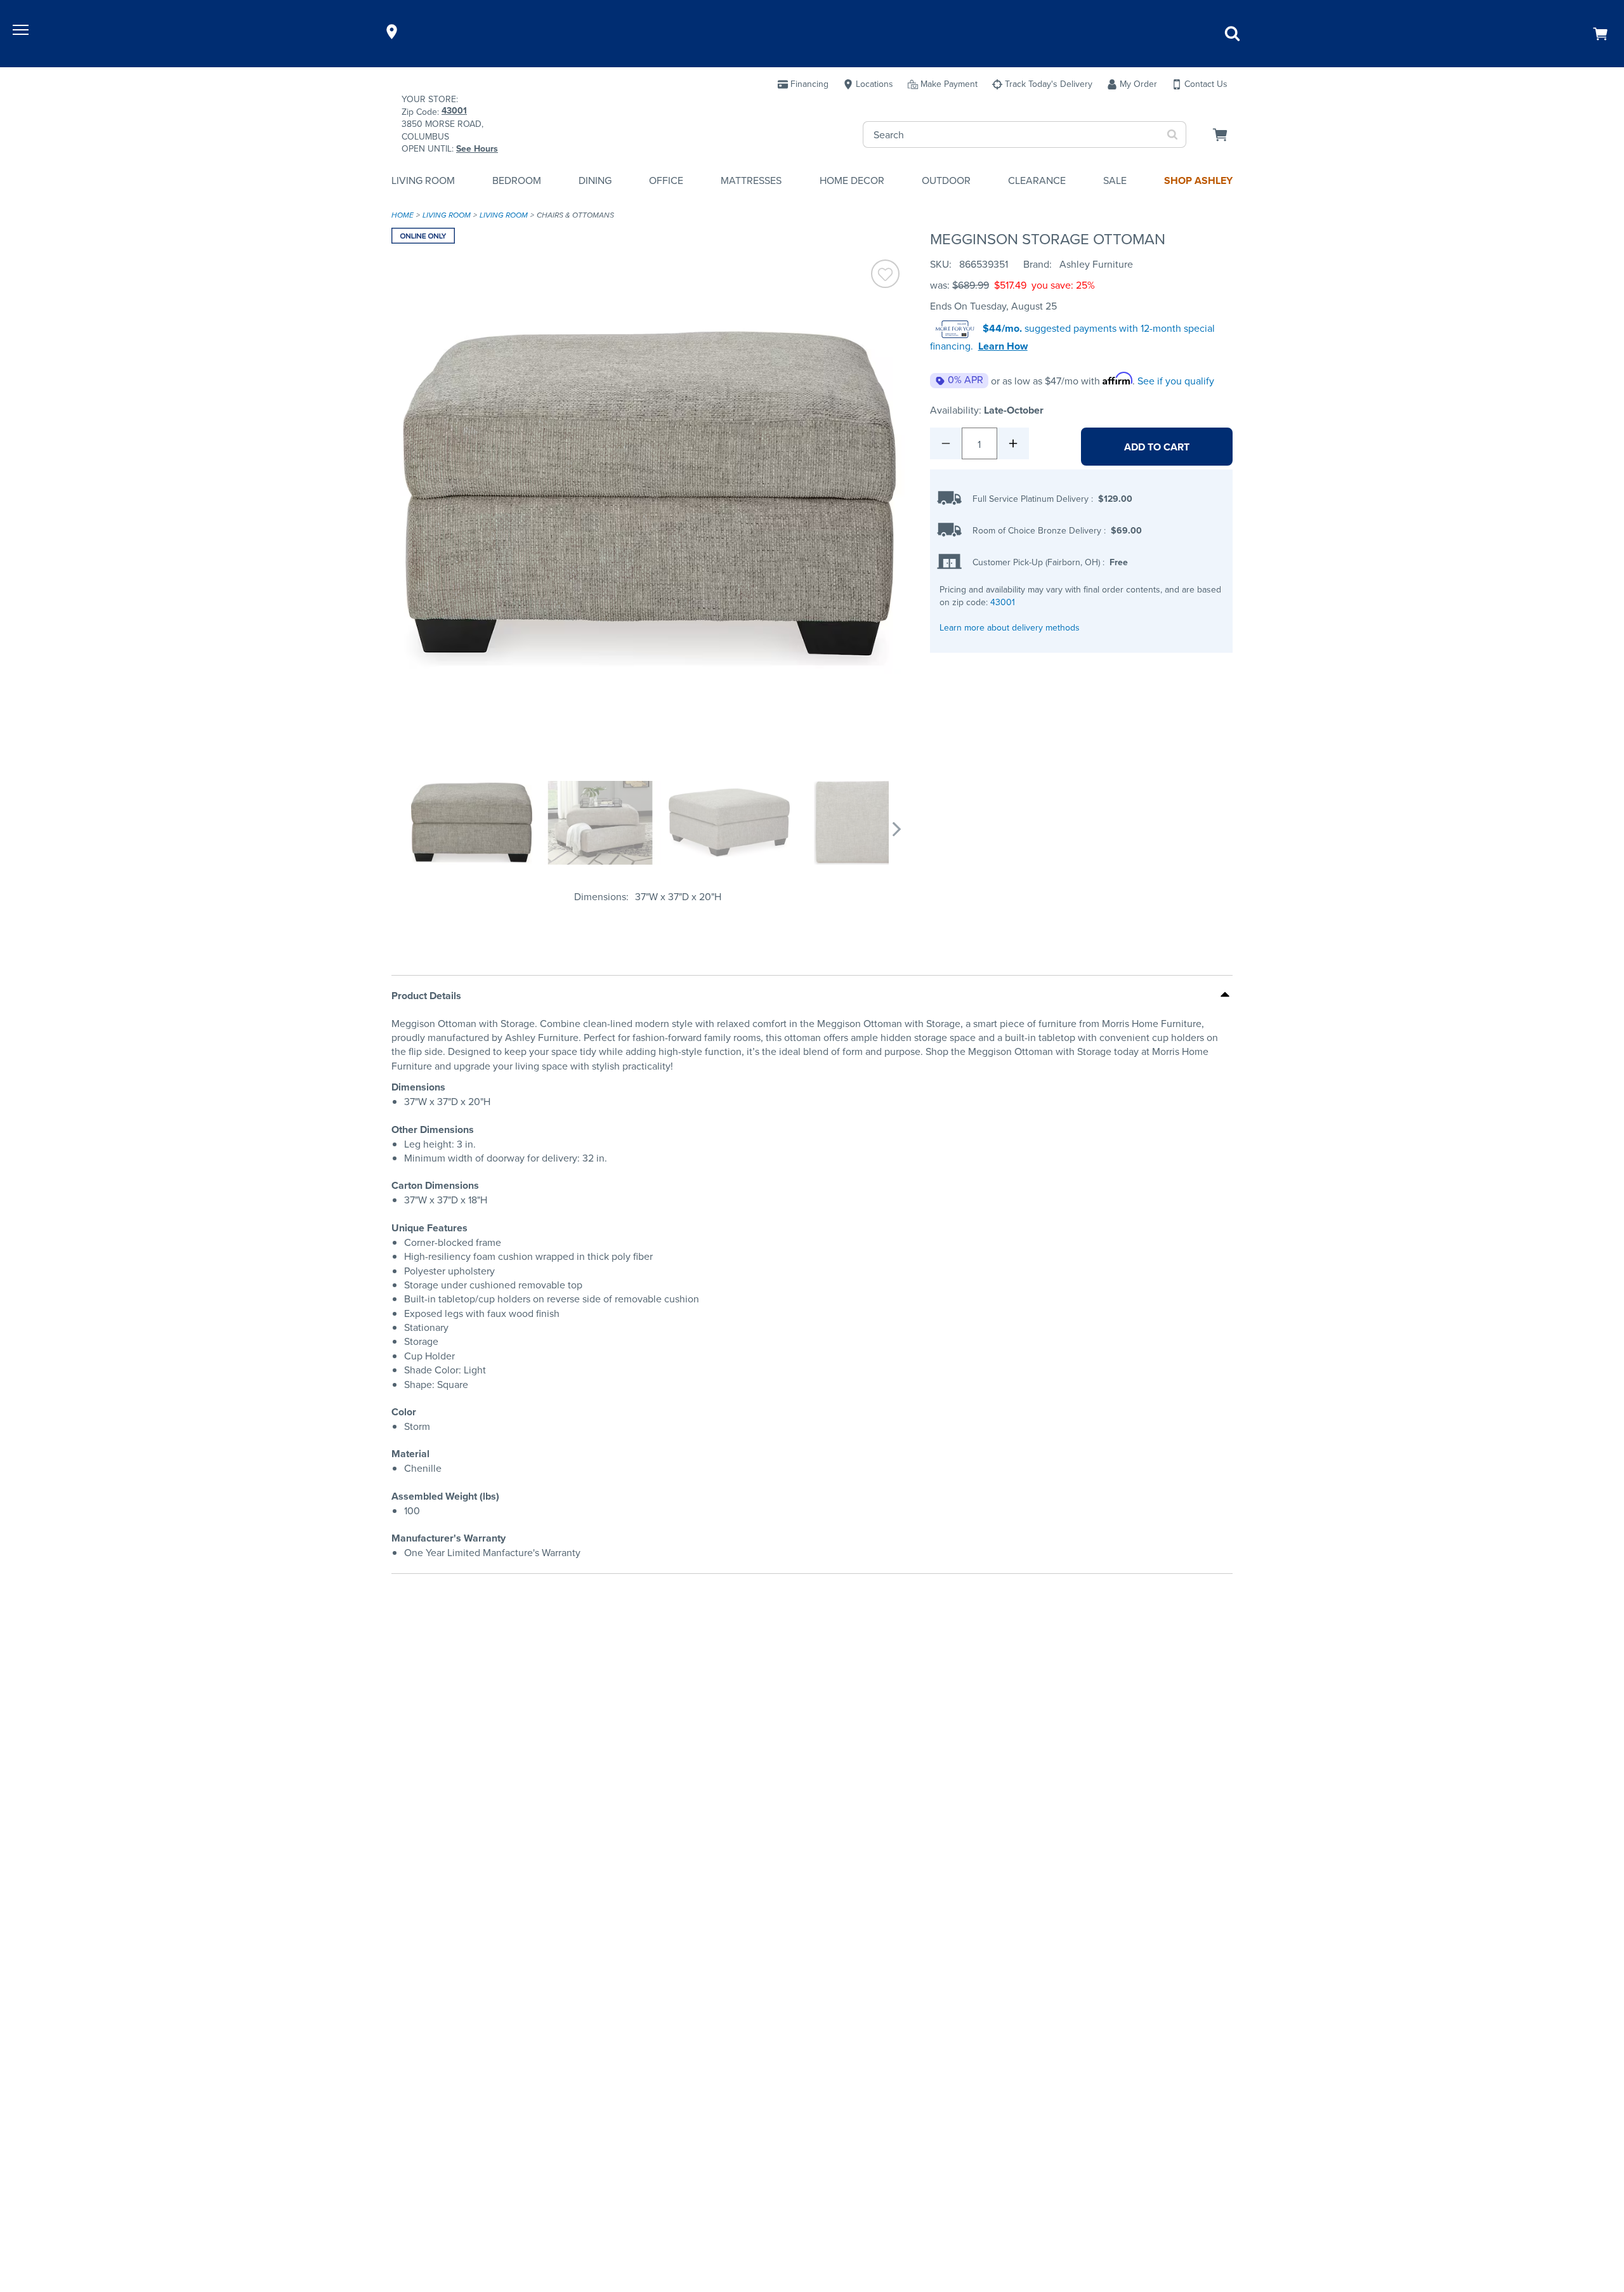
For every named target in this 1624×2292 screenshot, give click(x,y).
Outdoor (946, 180)
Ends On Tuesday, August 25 (993, 306)
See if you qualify (1176, 381)
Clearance (1037, 180)
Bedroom (517, 180)
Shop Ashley (1198, 180)
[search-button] (1173, 134)
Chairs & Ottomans (575, 215)
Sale (1115, 180)
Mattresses (751, 180)
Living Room (423, 180)
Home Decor (852, 180)
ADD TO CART (1157, 447)
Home (403, 215)
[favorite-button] (885, 276)
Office (666, 180)
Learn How (1003, 346)
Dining (595, 180)
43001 (1003, 602)
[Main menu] (22, 32)
